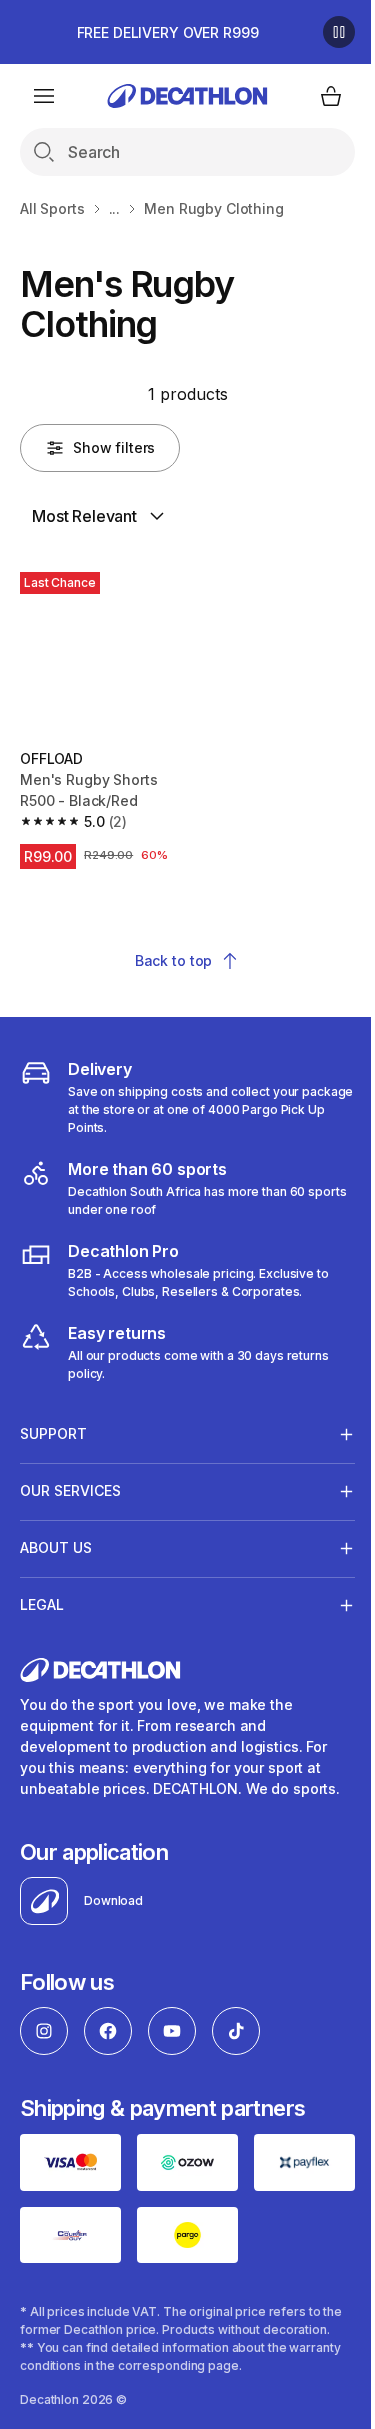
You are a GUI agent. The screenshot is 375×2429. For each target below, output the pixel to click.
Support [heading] (53, 1426)
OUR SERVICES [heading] (70, 1483)
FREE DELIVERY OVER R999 (168, 32)
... (115, 208)
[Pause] (339, 32)
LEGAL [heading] (42, 1597)
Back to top (173, 960)
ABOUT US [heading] (56, 1540)
